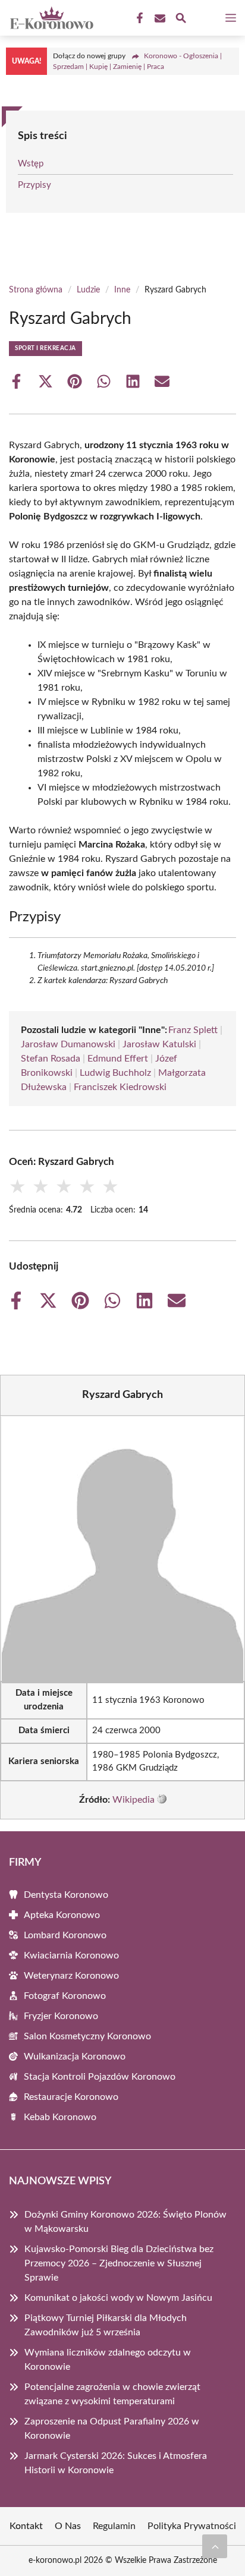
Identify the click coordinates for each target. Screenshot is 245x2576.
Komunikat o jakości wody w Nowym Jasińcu (118, 2298)
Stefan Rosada (51, 1059)
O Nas (68, 2526)
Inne (122, 290)
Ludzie (88, 290)
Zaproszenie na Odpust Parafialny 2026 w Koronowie (112, 2429)
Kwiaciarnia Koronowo (71, 1955)
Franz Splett (193, 1030)
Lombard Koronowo (65, 1935)
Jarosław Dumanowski (68, 1044)
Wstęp (31, 164)
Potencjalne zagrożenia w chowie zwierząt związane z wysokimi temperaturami (112, 2394)
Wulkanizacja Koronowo (75, 2057)
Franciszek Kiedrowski (120, 1087)
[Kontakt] (159, 18)
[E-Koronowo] (50, 18)
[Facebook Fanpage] (139, 18)
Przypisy (34, 185)
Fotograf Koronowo (65, 1996)
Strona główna (36, 290)
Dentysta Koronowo (66, 1895)
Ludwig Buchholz (115, 1073)
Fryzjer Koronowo (61, 2016)
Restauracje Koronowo (71, 2097)
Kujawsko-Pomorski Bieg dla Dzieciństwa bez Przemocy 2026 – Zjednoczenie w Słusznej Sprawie (119, 2263)
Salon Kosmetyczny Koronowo (87, 2036)
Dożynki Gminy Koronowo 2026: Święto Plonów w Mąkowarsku (125, 2222)
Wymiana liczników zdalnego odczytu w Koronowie (108, 2360)
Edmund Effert (118, 1059)
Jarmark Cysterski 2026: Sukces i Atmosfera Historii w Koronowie (116, 2463)
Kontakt (26, 2526)
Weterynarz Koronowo (71, 1976)
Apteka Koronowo (62, 1915)
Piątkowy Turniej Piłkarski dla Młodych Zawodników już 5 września (106, 2325)
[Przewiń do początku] (215, 2546)
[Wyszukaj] (181, 20)
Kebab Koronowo (60, 2117)
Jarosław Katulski (159, 1044)
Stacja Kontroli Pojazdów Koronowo (100, 2077)
